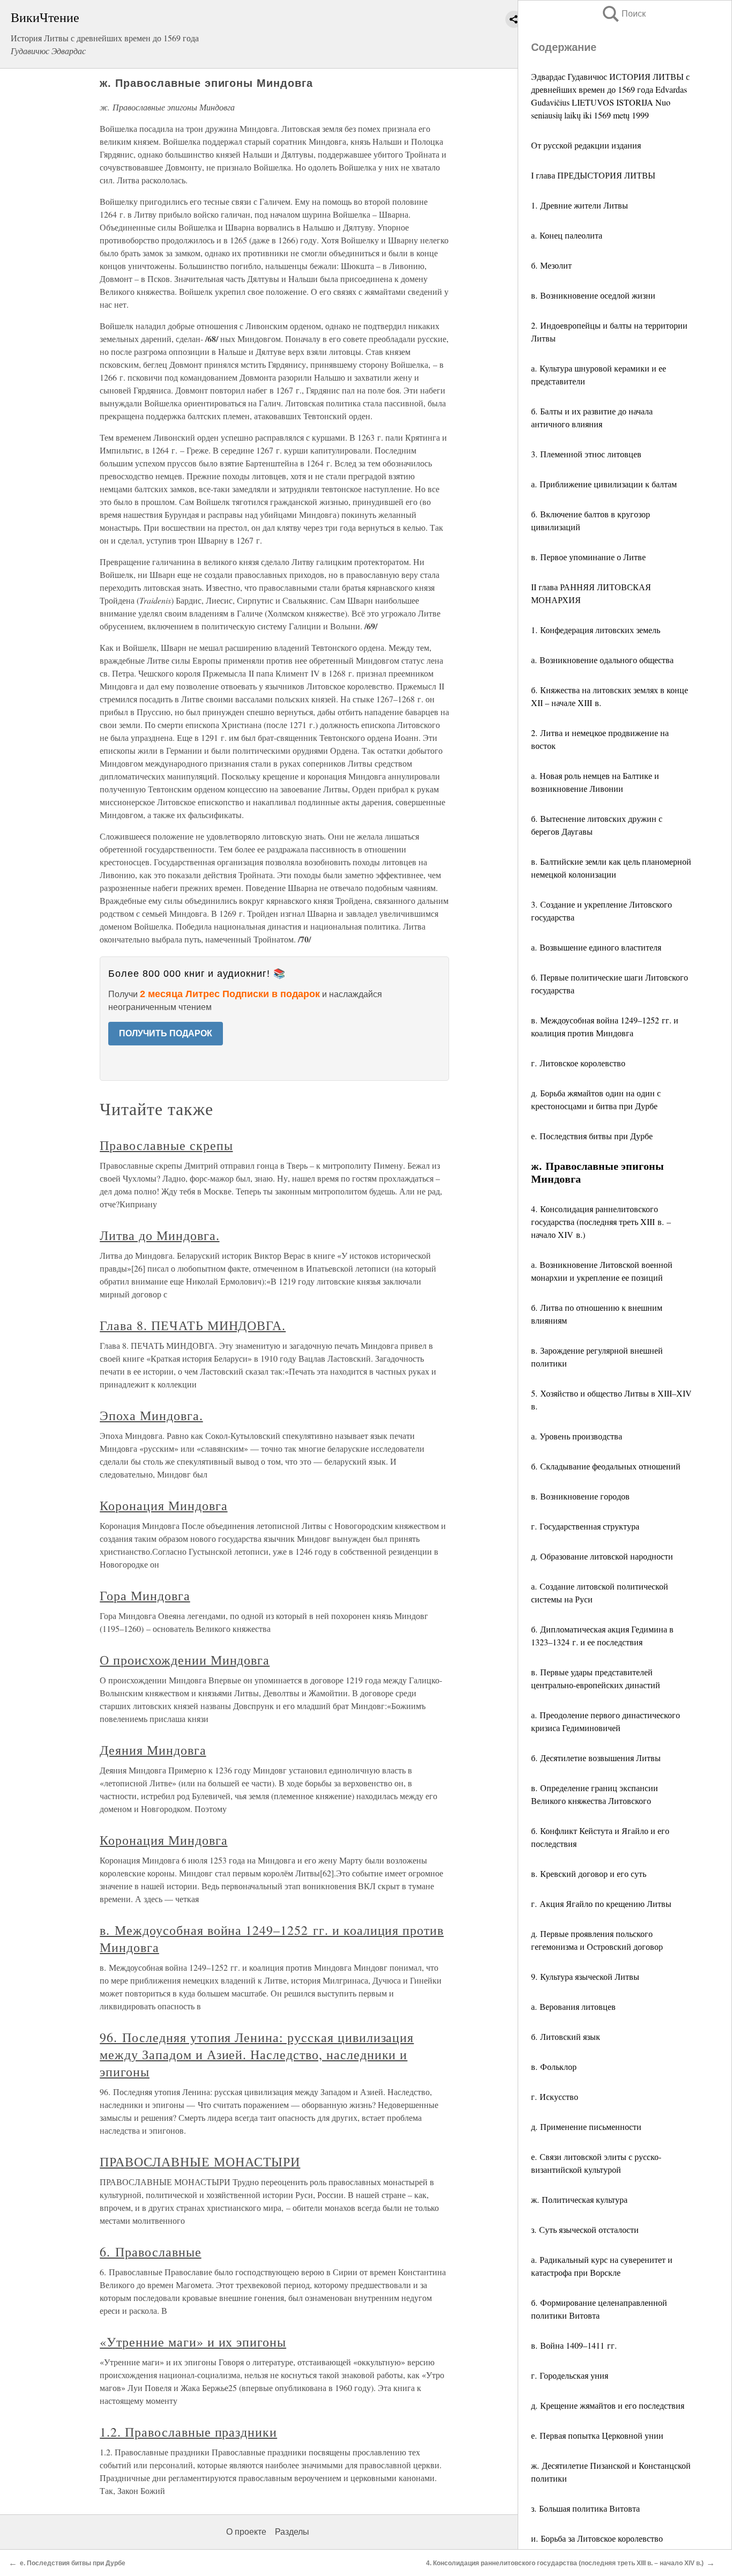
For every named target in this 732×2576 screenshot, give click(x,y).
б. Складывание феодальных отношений (606, 1466)
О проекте (246, 2532)
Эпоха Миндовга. (151, 1415)
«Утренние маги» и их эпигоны (193, 2342)
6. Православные (150, 2252)
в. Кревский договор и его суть (589, 1873)
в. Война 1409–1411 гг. (574, 2345)
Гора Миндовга (145, 1595)
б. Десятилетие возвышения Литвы (596, 1758)
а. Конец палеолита (567, 235)
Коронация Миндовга (163, 1505)
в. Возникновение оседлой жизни (593, 295)
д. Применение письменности (586, 2126)
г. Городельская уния (570, 2375)
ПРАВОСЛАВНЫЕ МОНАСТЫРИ (200, 2162)
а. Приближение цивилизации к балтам (604, 484)
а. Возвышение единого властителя (596, 947)
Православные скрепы (166, 1145)
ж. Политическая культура (579, 2199)
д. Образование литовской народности (602, 1556)
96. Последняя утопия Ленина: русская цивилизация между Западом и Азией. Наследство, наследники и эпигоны (257, 2054)
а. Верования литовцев (573, 2006)
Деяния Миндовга (153, 1750)
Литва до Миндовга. (159, 1235)
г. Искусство (555, 2096)
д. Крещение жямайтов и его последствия (608, 2405)
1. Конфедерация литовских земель (596, 630)
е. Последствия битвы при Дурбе (592, 1136)
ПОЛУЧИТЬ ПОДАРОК (166, 1033)
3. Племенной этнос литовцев (586, 454)
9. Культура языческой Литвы (585, 1976)
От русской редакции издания (586, 145)
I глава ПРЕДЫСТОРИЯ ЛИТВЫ (593, 175)
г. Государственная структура (585, 1526)
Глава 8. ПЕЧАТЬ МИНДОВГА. (193, 1325)
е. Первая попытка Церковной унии (597, 2435)
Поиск (623, 14)
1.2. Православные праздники (188, 2432)
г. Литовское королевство (578, 1063)
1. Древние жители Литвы (580, 205)
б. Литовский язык (566, 2036)
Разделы (292, 2532)
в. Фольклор (554, 2066)
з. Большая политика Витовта (585, 2508)
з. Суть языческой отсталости (585, 2229)
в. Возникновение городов (580, 1496)
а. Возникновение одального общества (602, 660)
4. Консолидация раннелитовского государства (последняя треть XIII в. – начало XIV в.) (601, 1222)
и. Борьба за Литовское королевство (597, 2538)
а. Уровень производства (577, 1436)
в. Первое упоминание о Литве (588, 557)
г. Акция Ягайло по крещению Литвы (601, 1903)
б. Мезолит (551, 265)
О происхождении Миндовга (185, 1660)
